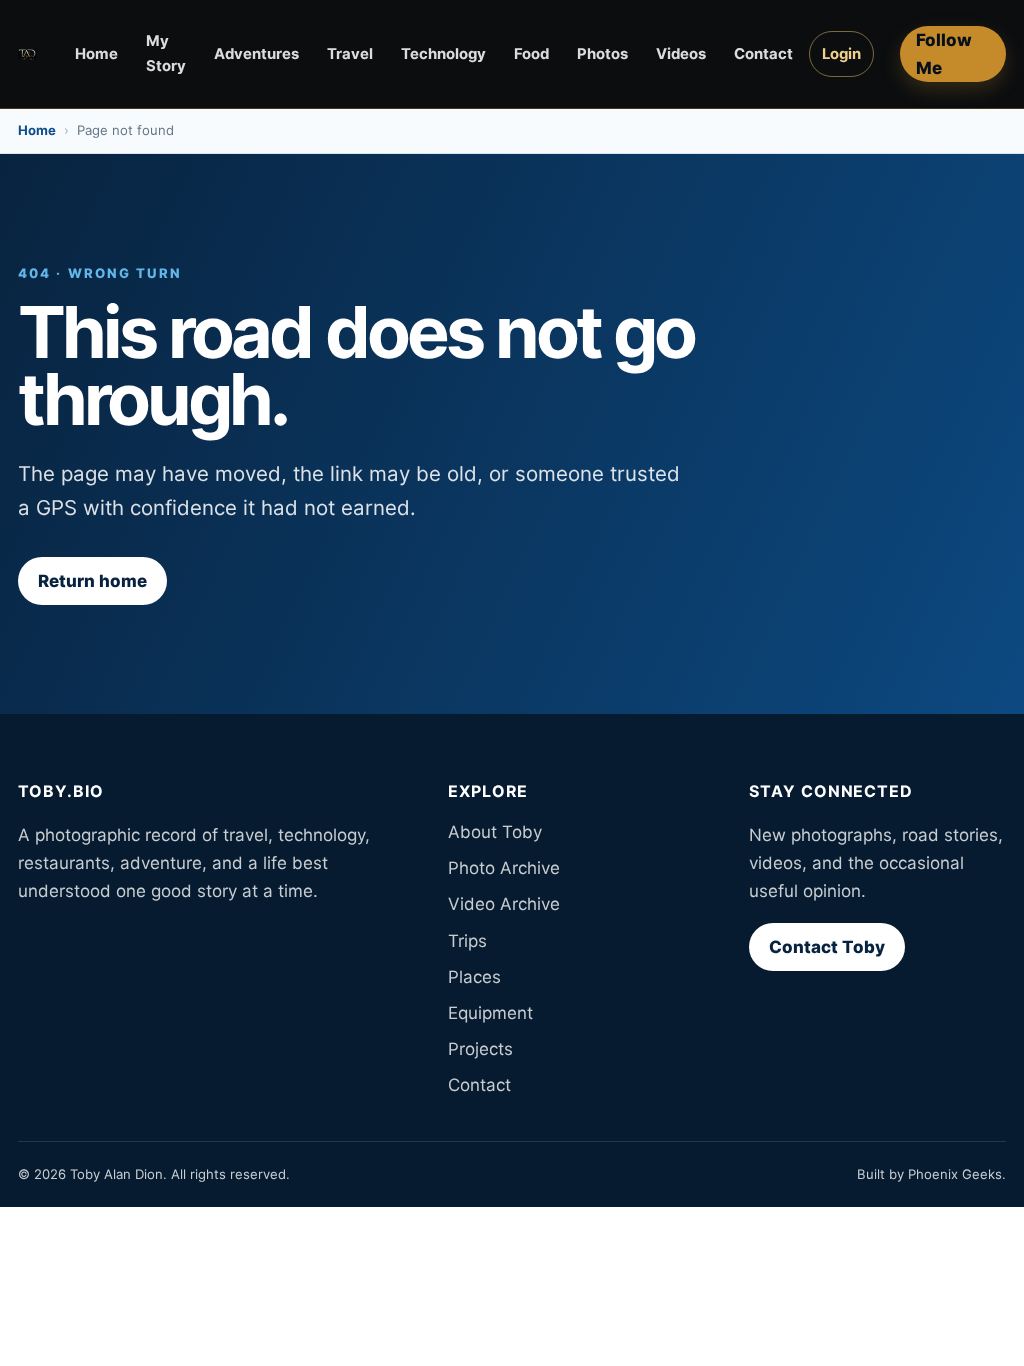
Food (531, 54)
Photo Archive (504, 868)
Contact (763, 54)
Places (474, 977)
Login (841, 54)
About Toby (495, 832)
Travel (350, 54)
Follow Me (944, 54)
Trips (467, 941)
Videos (681, 54)
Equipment (490, 1013)
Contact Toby (827, 947)
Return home (92, 581)
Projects (480, 1049)
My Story (166, 53)
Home (96, 54)
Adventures (256, 54)
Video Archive (504, 904)
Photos (602, 54)
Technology (443, 54)
